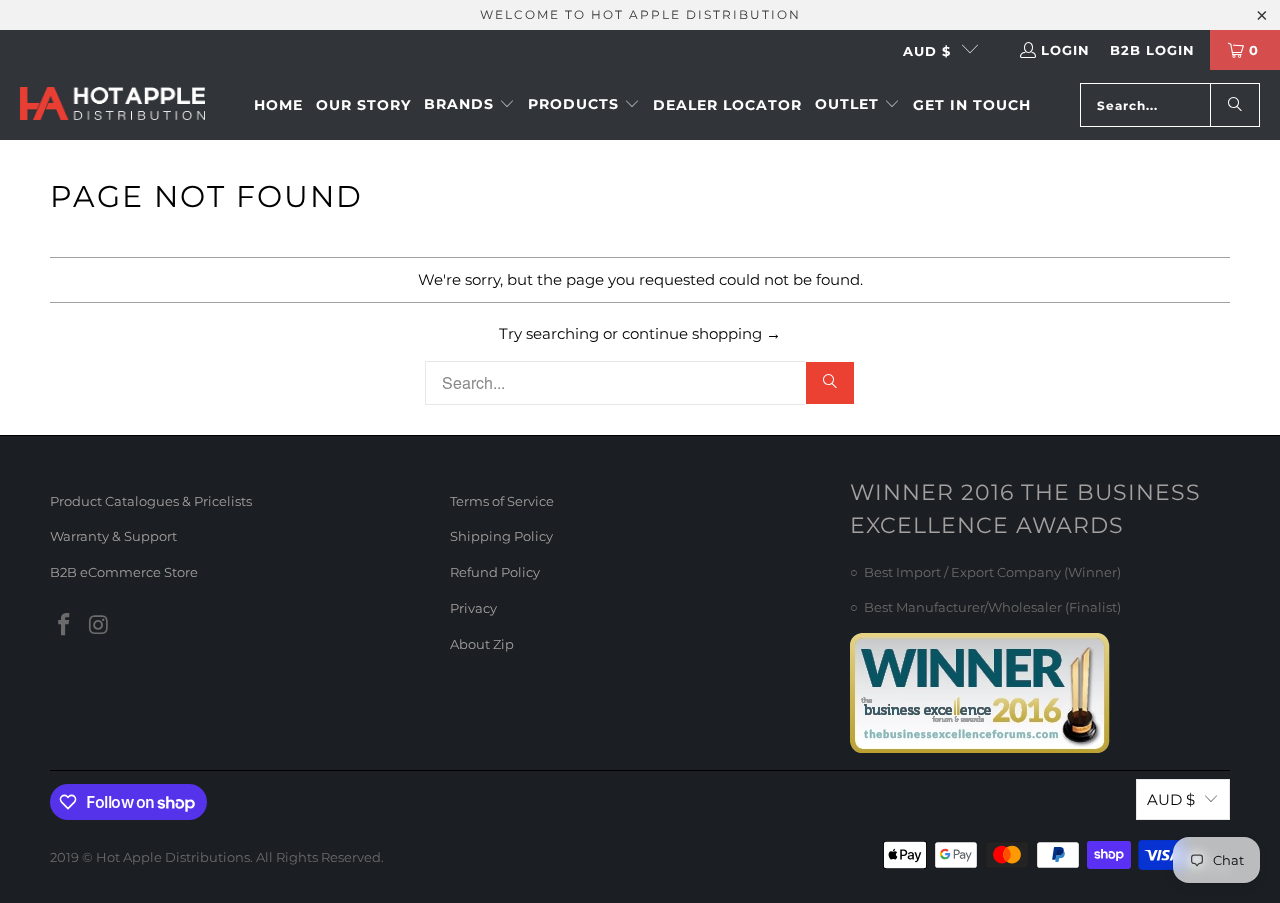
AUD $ (927, 51)
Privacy (473, 608)
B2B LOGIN (1152, 50)
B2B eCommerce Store (124, 572)
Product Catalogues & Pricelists (151, 501)
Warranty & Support (113, 536)
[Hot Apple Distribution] (112, 105)
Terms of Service (502, 501)
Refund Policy (495, 572)
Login (1065, 50)
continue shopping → (701, 333)
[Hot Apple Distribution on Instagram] (100, 626)
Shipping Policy (501, 536)
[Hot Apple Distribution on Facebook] (65, 626)
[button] (469, 105)
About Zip (482, 644)
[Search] (1235, 105)
